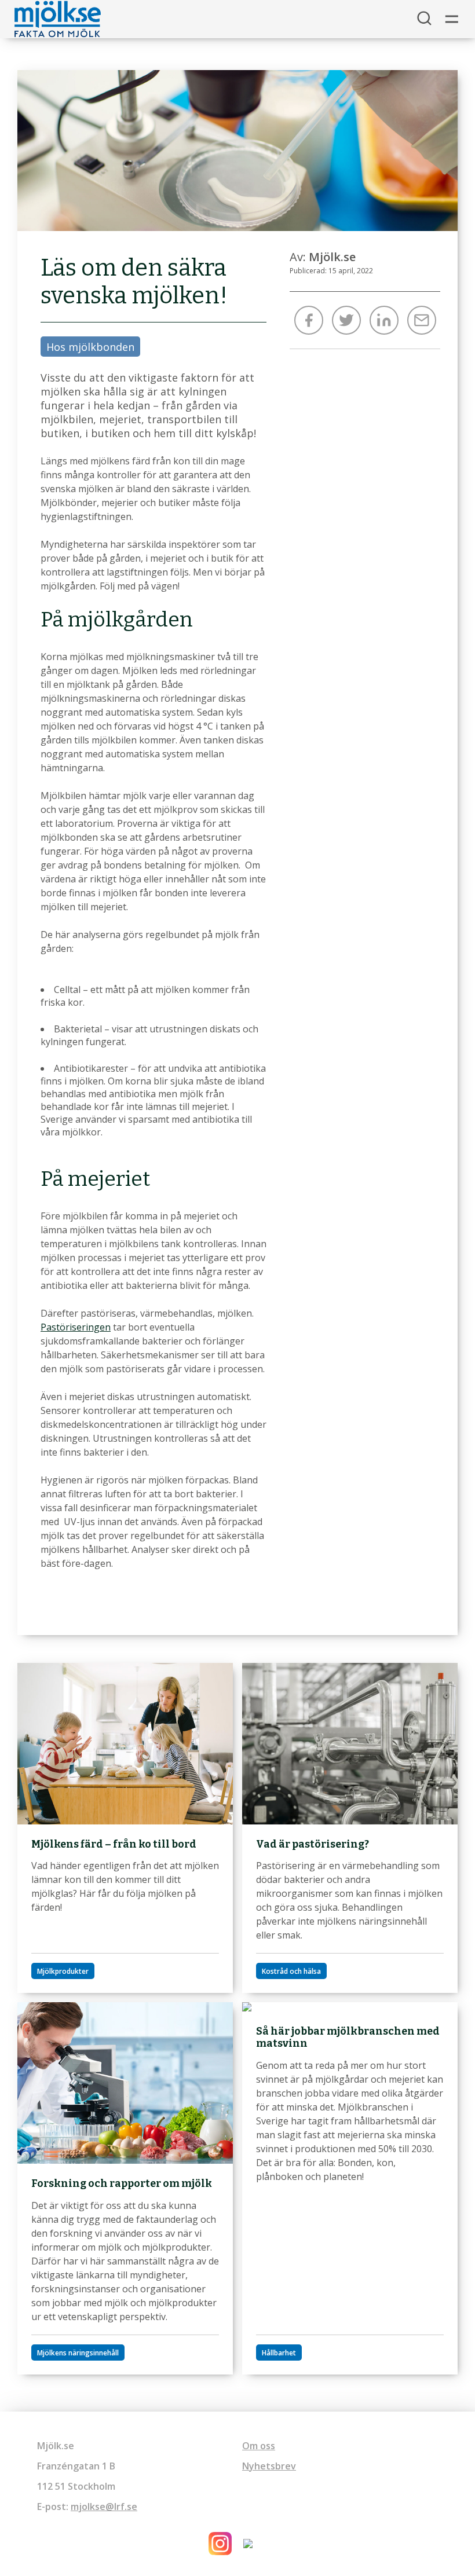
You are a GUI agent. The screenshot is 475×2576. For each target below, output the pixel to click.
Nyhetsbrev (269, 2466)
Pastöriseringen (76, 1327)
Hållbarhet (279, 2353)
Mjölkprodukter (63, 1971)
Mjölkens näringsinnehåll (78, 2353)
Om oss (259, 2446)
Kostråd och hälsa (291, 1971)
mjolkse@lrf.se (104, 2507)
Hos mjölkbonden (90, 347)
